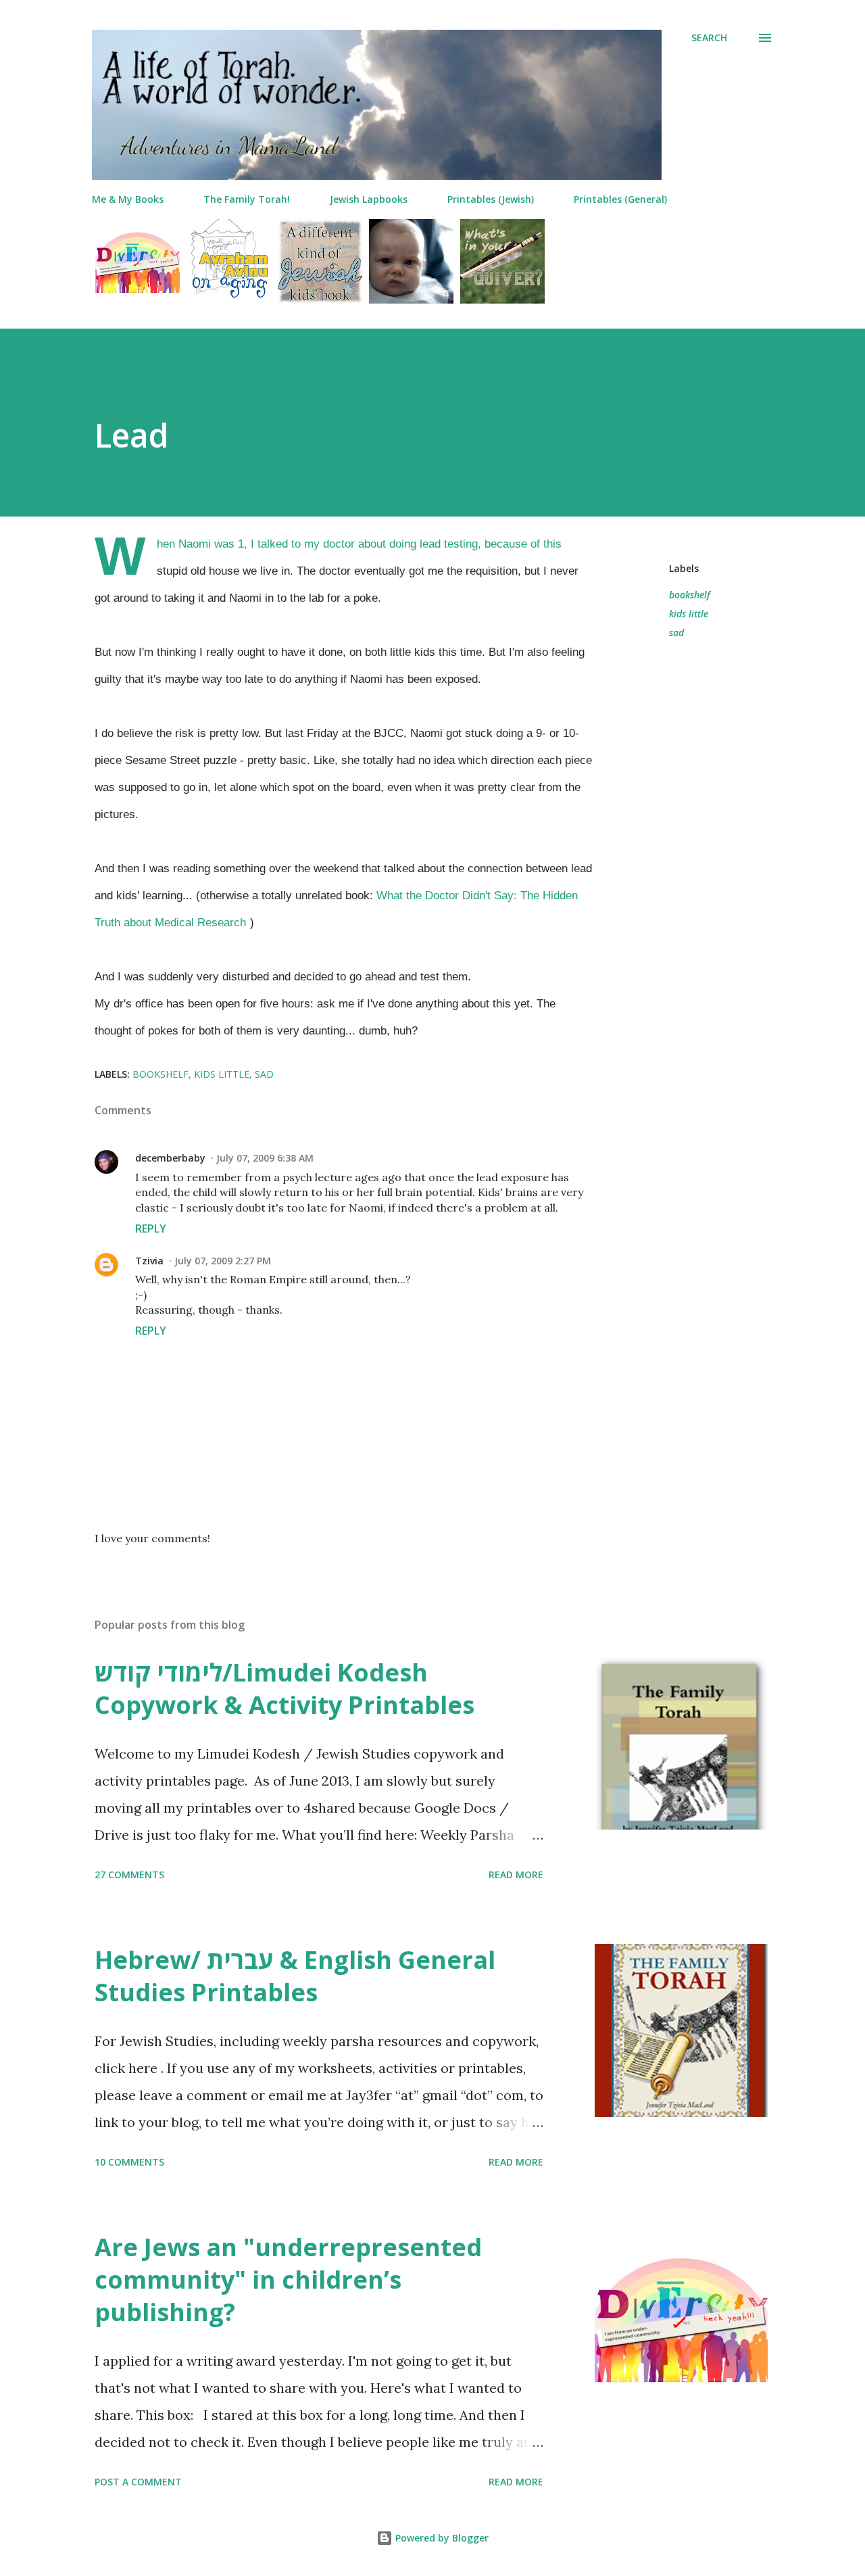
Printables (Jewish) (491, 199)
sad (676, 633)
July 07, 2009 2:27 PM (223, 1261)
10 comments (129, 2162)
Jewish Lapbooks (369, 199)
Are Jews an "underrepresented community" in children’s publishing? (288, 2280)
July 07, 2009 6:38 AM (265, 1158)
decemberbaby (170, 1158)
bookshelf (690, 595)
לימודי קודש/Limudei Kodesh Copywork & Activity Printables (285, 1689)
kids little (689, 614)
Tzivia (149, 1261)
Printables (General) (620, 199)
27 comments (129, 1875)
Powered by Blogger (441, 2538)
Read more (516, 1875)
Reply (151, 1229)
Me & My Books (128, 199)
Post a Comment (138, 2482)
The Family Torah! (247, 199)
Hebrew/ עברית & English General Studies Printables (295, 1976)
